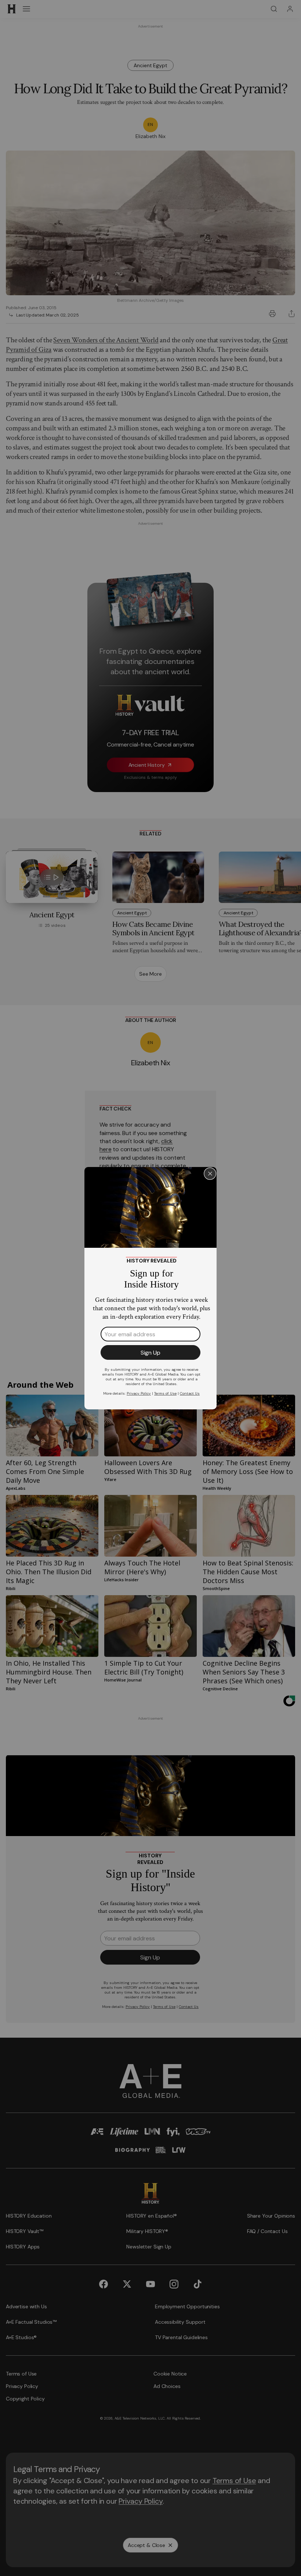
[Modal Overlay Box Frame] (150, 1288)
